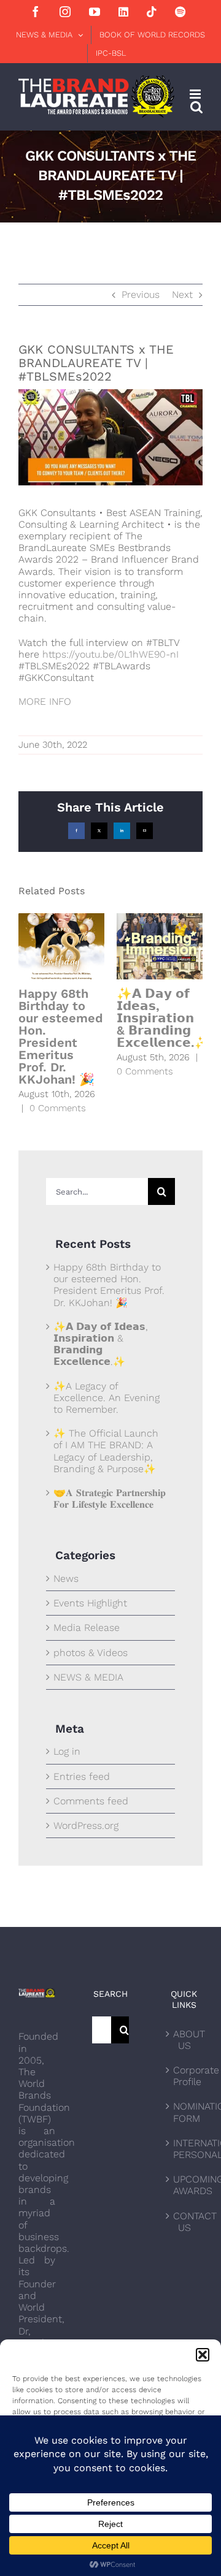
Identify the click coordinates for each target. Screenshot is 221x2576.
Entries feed (82, 1776)
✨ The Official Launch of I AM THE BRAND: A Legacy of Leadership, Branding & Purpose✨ (106, 1451)
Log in (67, 1751)
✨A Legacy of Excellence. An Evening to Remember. (107, 1398)
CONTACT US (185, 2222)
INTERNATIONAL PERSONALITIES (185, 2149)
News (66, 1579)
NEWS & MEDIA (88, 1677)
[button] (203, 2355)
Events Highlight (90, 1603)
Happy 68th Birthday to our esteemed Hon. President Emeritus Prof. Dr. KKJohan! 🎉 (61, 1036)
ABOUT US (185, 2040)
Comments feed (91, 1801)
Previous (141, 294)
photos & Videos (91, 1653)
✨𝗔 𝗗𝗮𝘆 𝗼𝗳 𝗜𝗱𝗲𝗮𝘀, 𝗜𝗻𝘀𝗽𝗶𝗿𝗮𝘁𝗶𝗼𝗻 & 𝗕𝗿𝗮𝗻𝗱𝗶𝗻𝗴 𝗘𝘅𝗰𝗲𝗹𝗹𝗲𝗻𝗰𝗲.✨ (163, 1018)
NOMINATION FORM (185, 2112)
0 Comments (58, 1108)
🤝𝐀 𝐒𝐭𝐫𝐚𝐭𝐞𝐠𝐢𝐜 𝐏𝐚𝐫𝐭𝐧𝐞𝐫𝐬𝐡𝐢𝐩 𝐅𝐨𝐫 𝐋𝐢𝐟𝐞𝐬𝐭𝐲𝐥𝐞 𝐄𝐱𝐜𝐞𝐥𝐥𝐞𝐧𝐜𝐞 (110, 1499)
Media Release (87, 1628)
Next (182, 294)
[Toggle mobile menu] (196, 94)
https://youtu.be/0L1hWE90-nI (110, 654)
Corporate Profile (185, 2076)
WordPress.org (86, 1826)
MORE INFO (45, 701)
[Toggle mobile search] (196, 107)
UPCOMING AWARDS (185, 2185)
